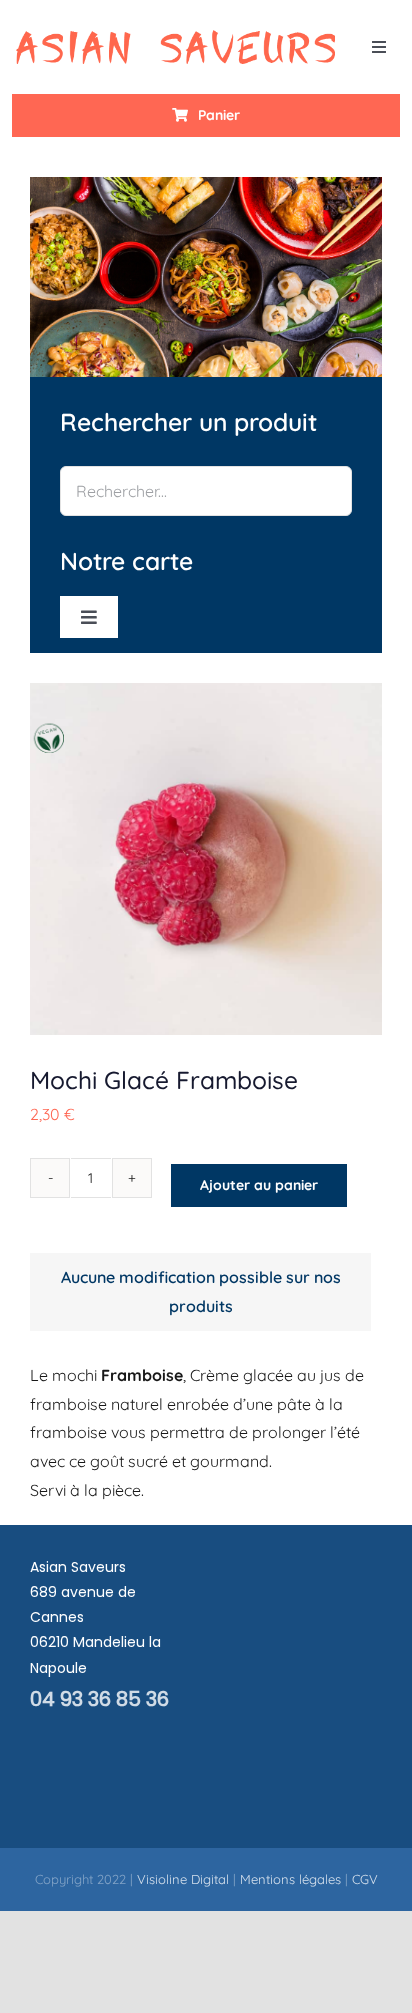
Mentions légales (290, 1879)
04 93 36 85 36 (99, 1699)
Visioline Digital (183, 1879)
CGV (365, 1879)
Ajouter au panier (259, 1185)
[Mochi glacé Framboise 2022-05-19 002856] (206, 859)
